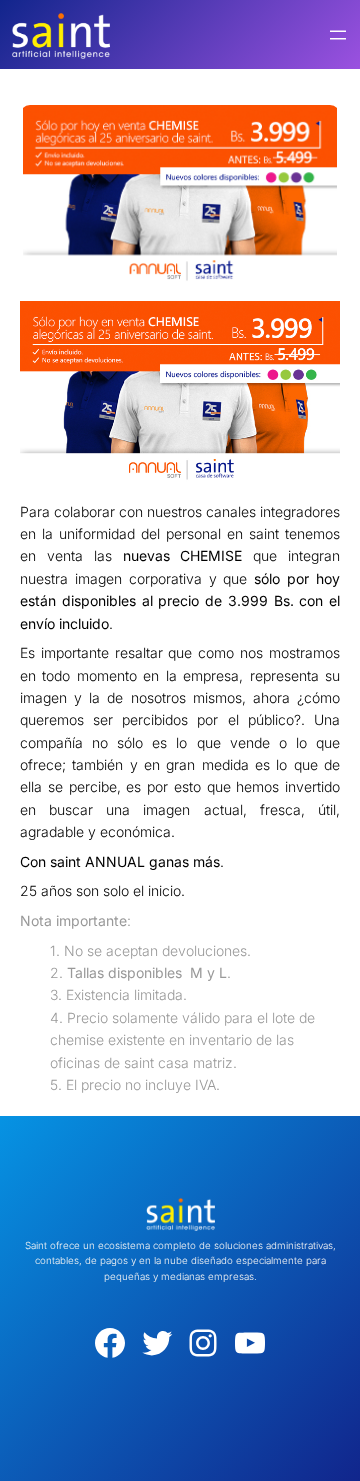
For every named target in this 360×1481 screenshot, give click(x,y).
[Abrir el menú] (338, 35)
